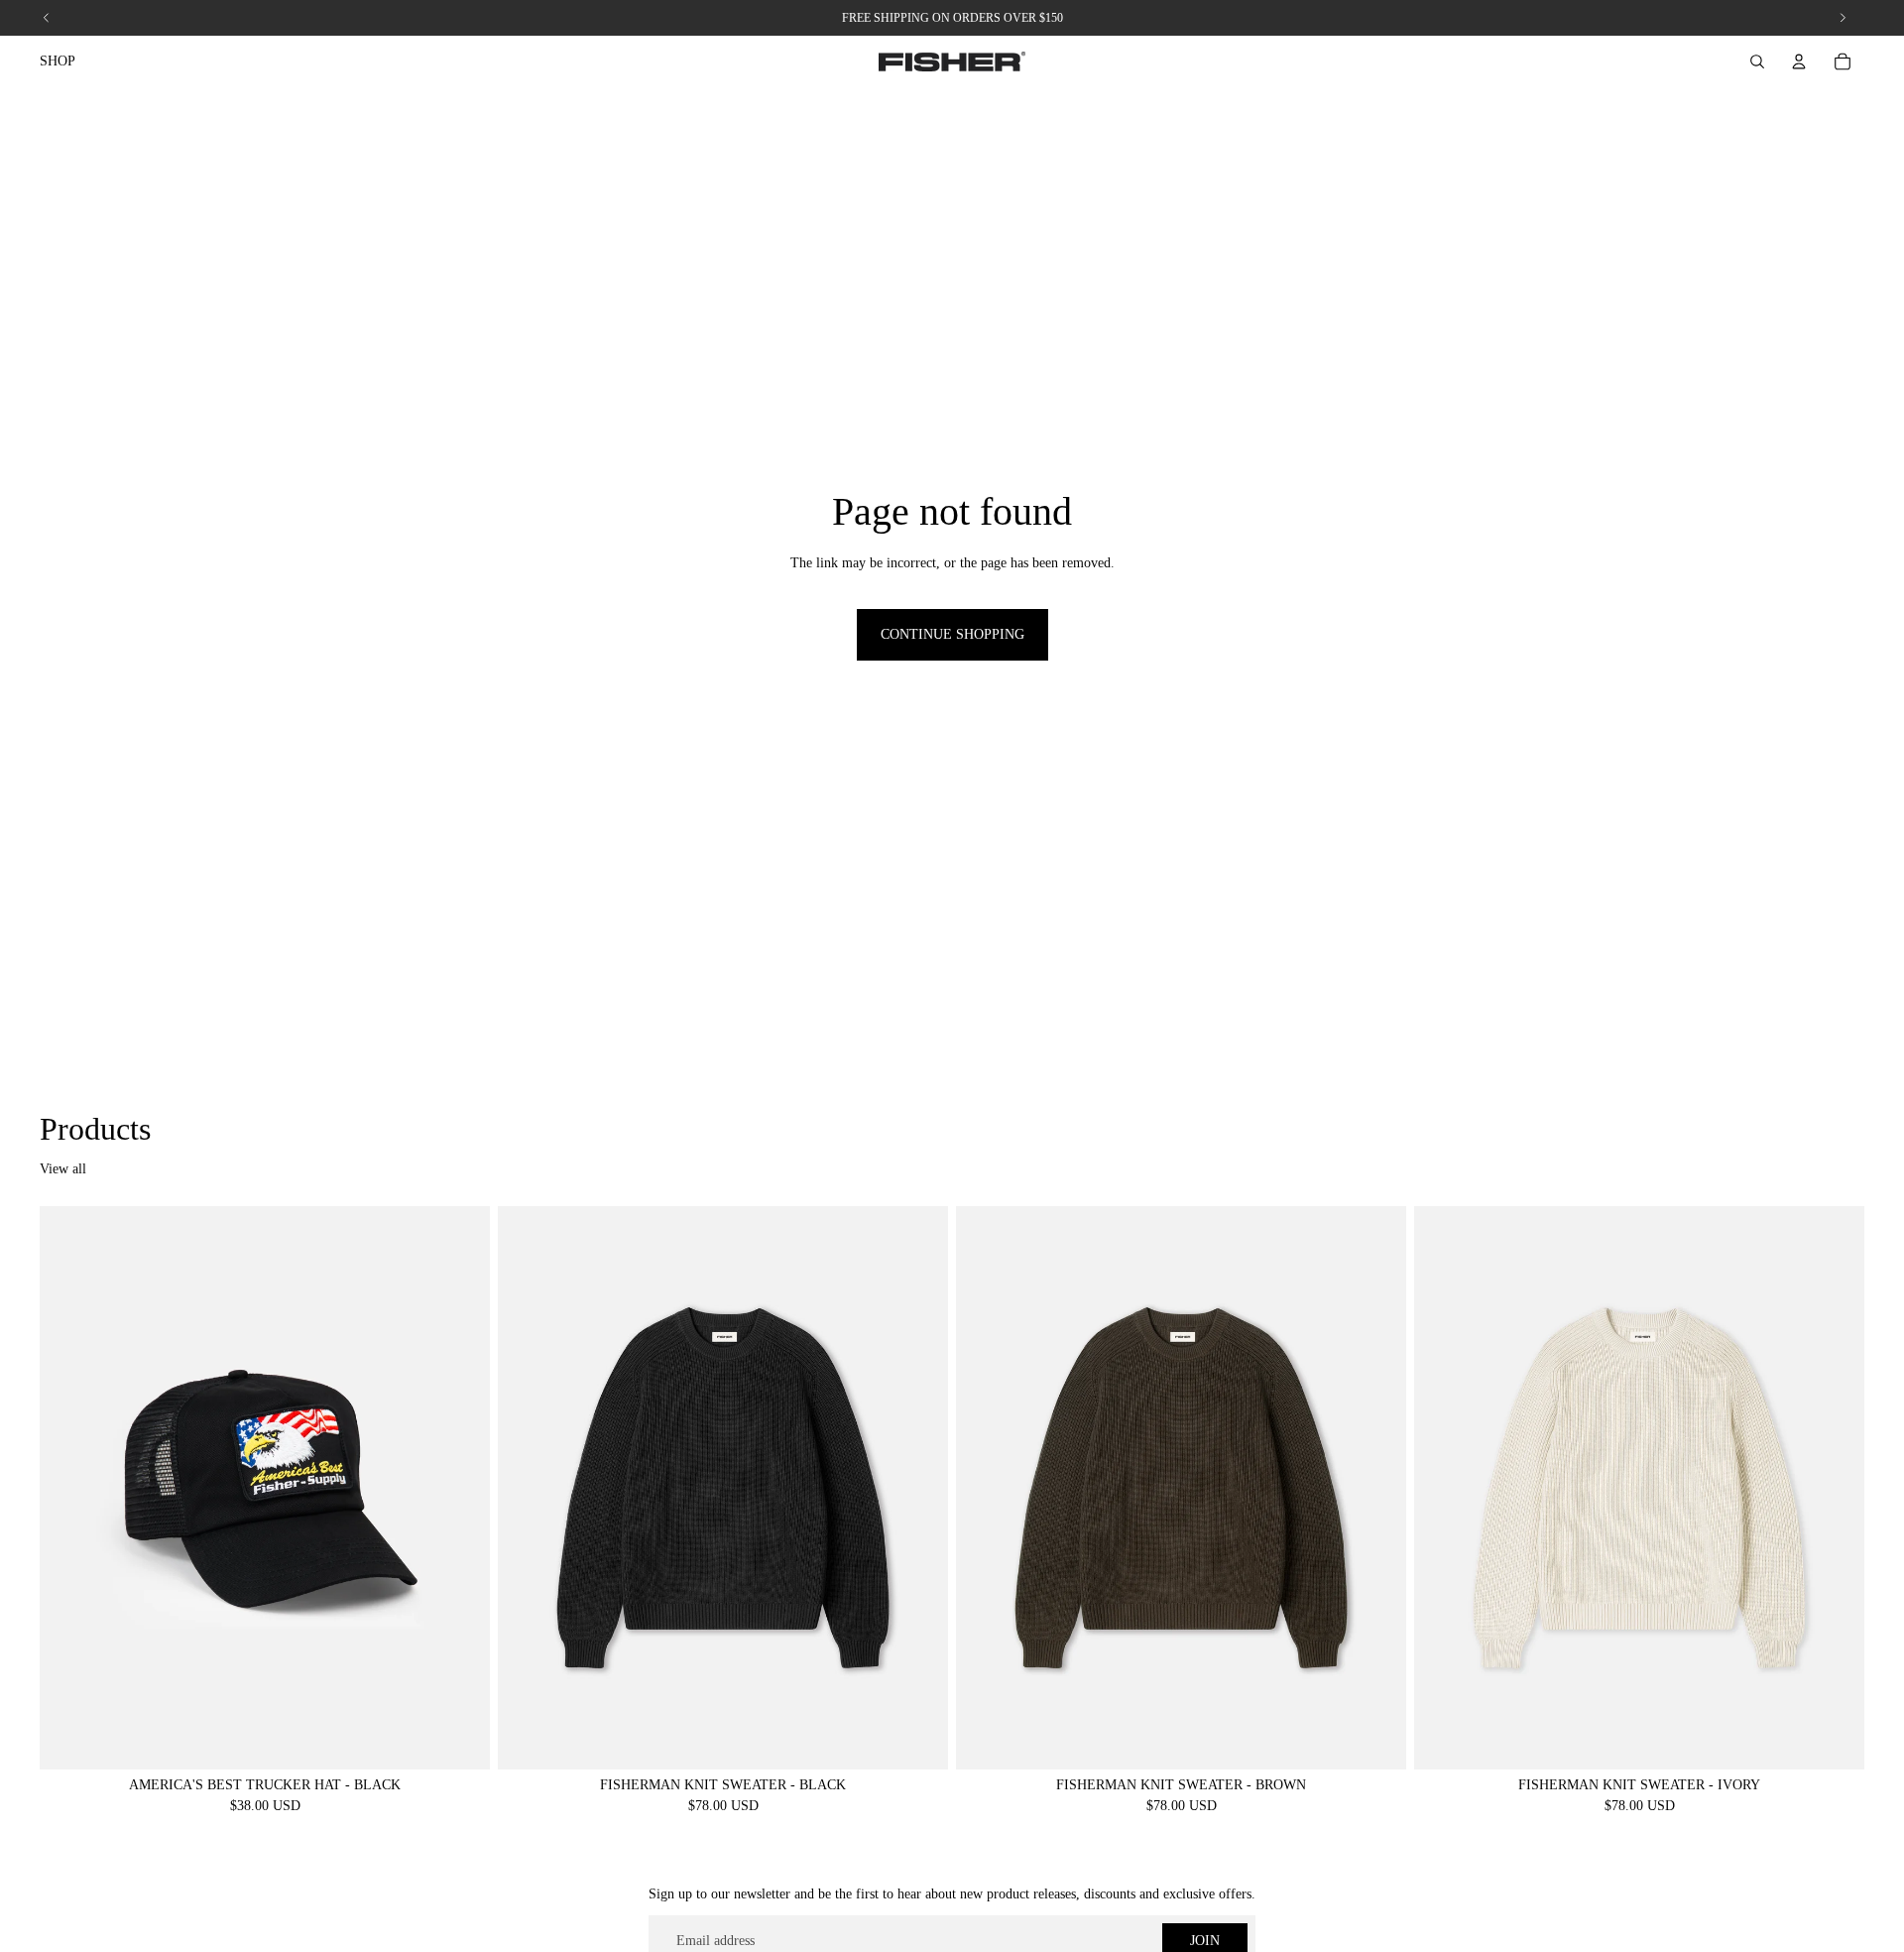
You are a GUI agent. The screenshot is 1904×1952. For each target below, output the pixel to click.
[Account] (1799, 61)
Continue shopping (952, 634)
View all (63, 1169)
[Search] (1757, 61)
